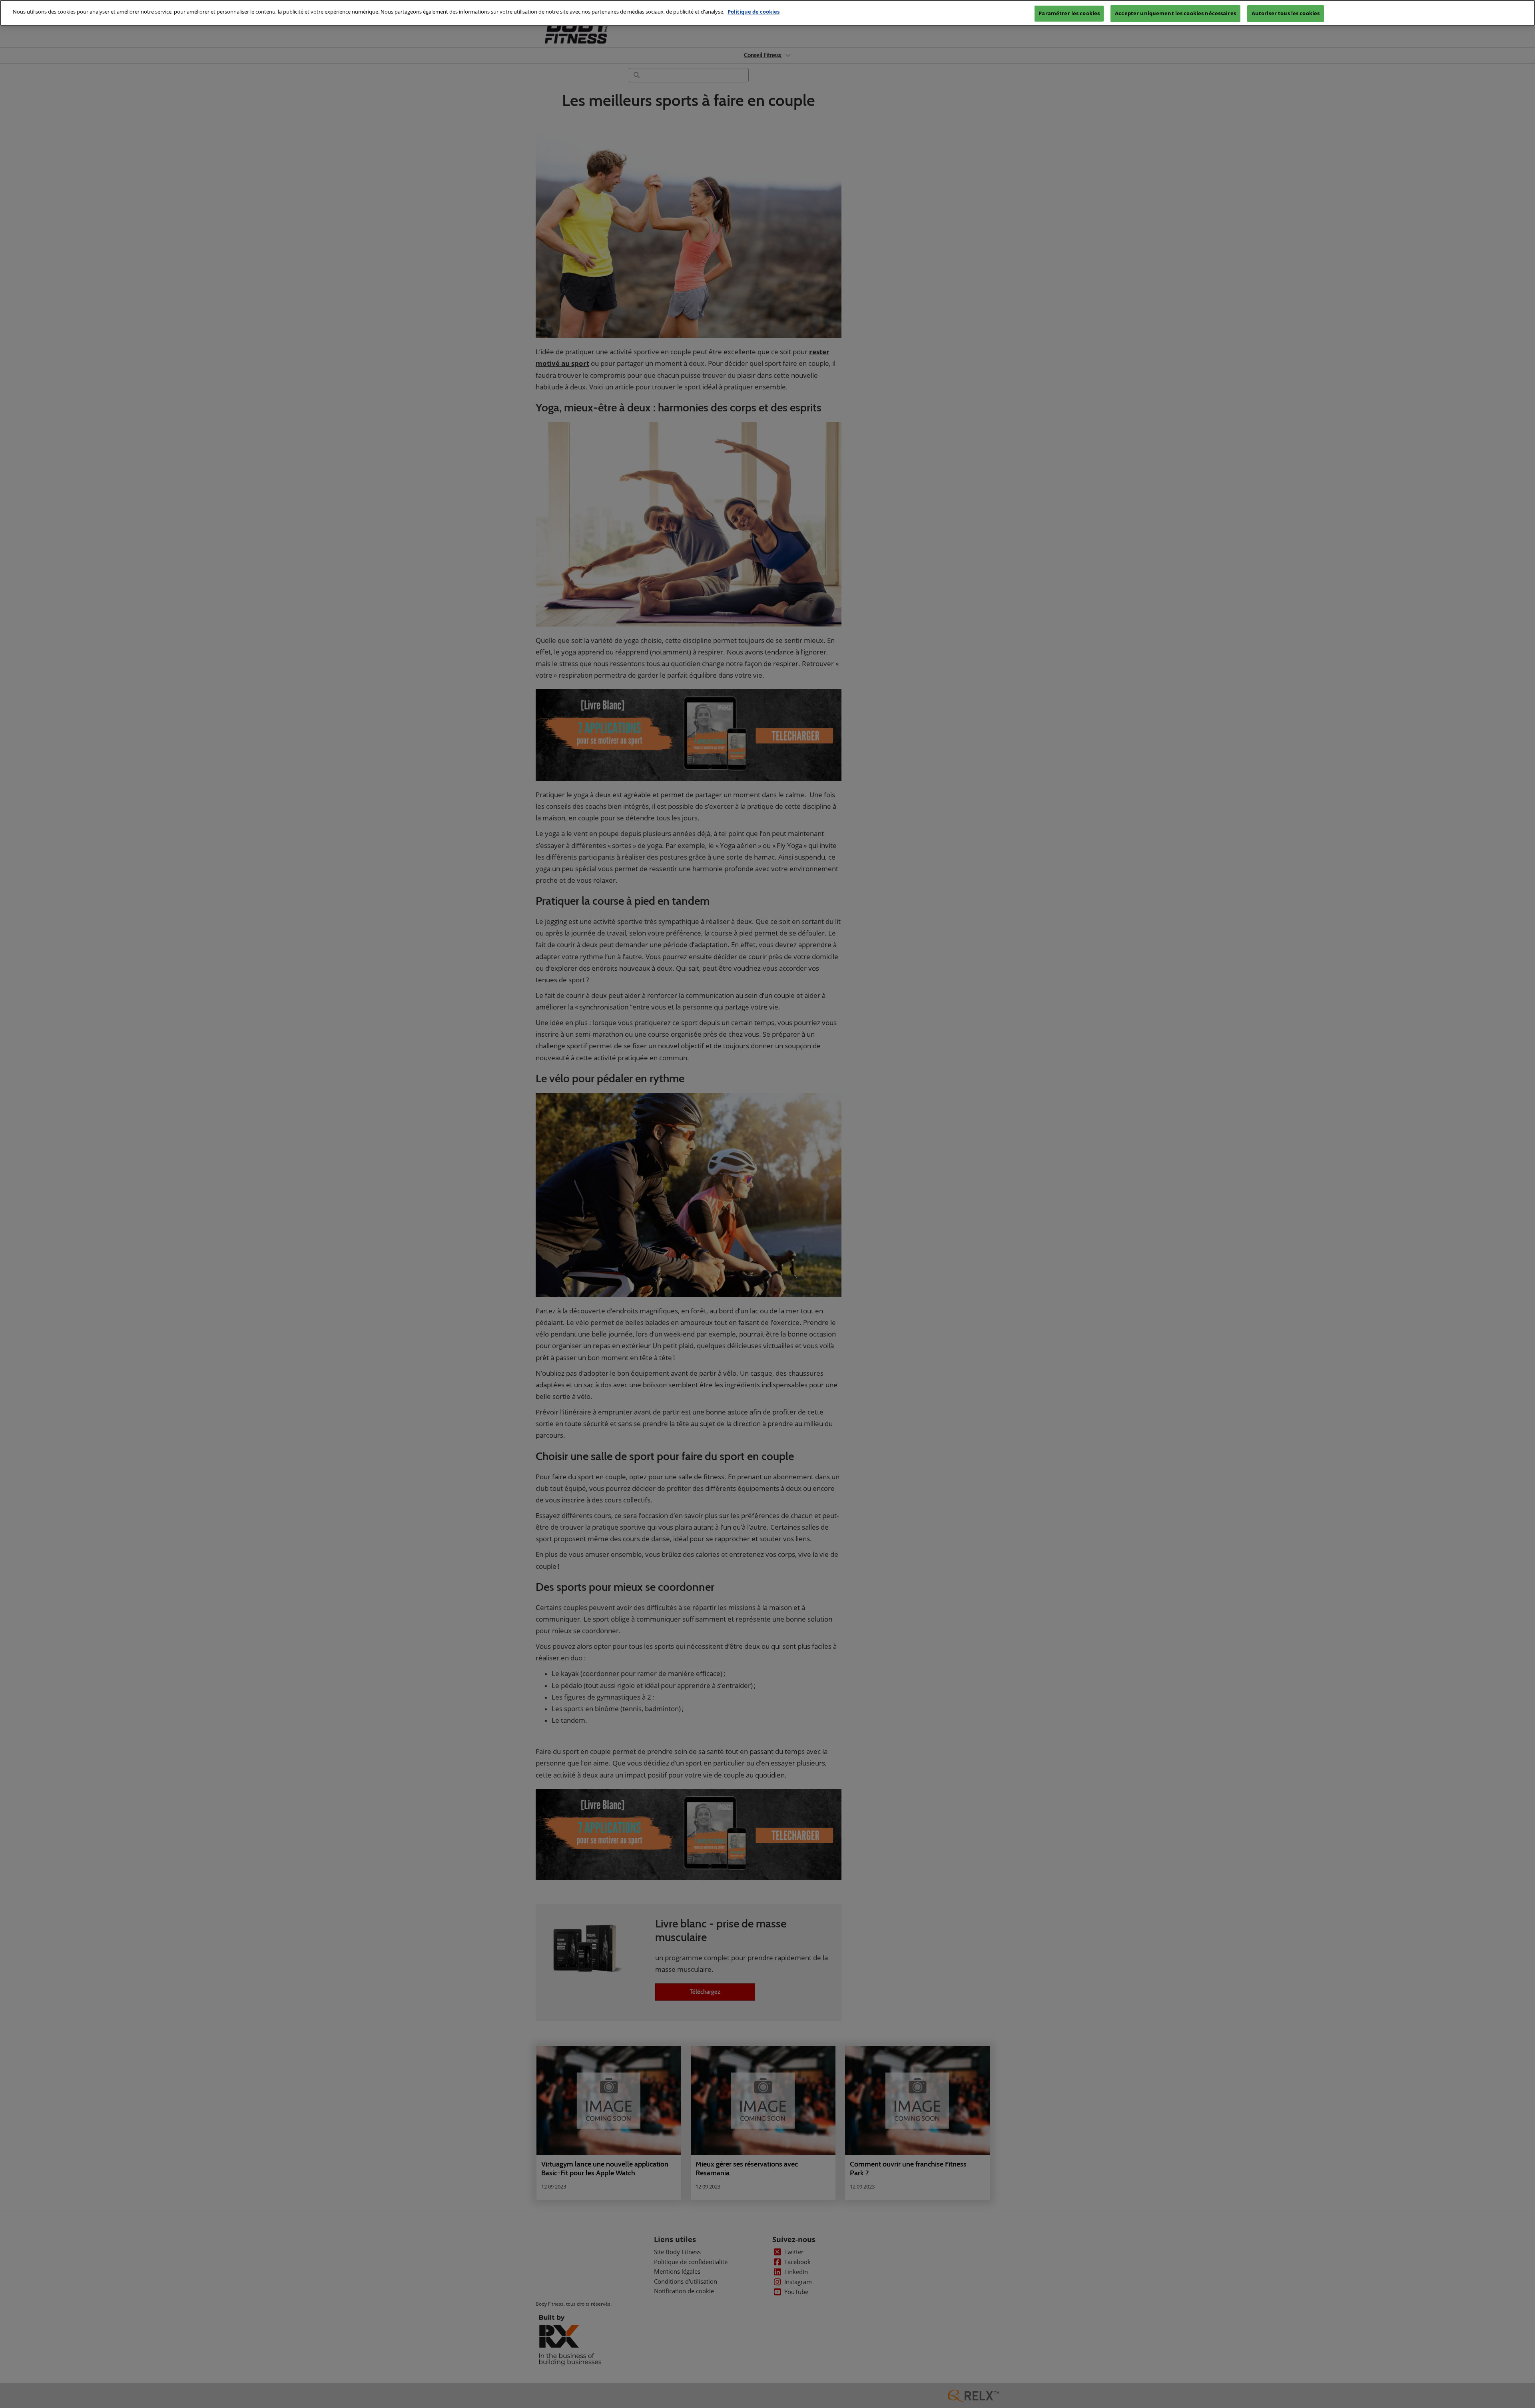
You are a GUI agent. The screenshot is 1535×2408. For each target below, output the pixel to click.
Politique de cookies (754, 12)
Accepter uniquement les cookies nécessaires (1175, 13)
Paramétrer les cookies (1069, 13)
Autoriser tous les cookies (1286, 13)
